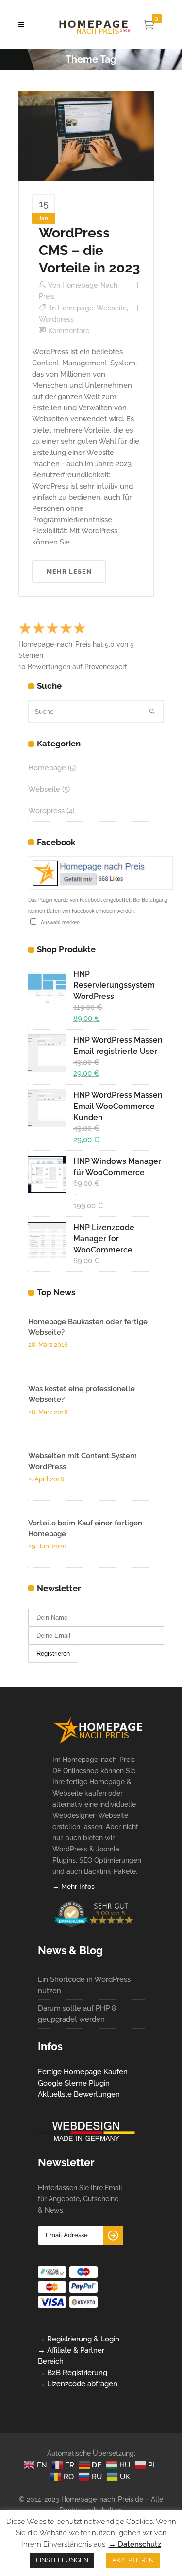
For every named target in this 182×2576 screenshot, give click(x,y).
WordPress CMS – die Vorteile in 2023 (90, 250)
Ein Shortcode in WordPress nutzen (84, 1985)
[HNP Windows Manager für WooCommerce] (47, 1174)
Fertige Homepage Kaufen (83, 2072)
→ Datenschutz (135, 2544)
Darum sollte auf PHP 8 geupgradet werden (77, 2014)
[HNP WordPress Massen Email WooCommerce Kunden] (47, 1108)
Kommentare (69, 331)
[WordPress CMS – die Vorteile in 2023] (86, 136)
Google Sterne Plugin (74, 2083)
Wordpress (56, 319)
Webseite (112, 308)
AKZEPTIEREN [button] (133, 2560)
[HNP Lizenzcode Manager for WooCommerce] (47, 1241)
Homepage (75, 308)
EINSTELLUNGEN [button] (62, 2560)
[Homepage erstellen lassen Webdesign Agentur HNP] (98, 1742)
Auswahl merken (59, 922)
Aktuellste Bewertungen (79, 2094)
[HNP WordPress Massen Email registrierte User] (47, 1053)
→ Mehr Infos (74, 1887)
